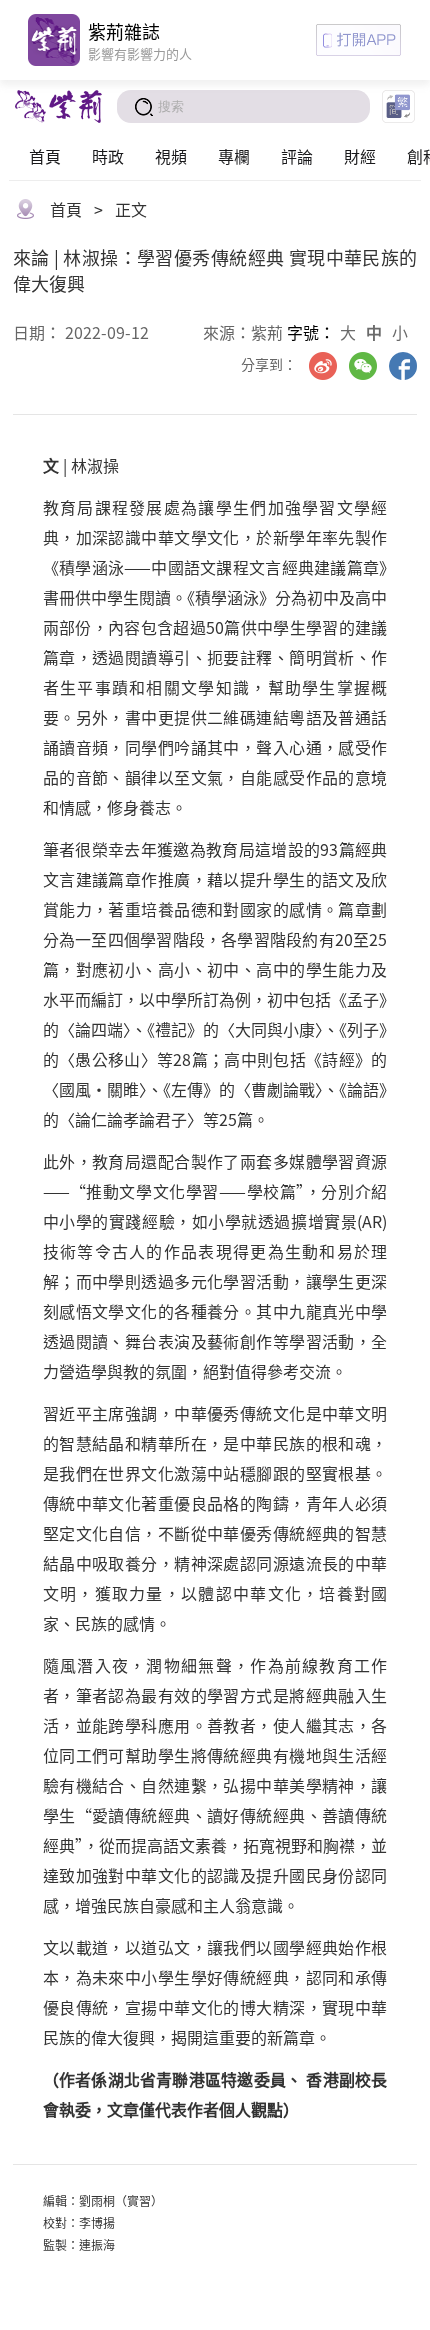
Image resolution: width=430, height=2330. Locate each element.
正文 (131, 209)
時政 (108, 156)
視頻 (171, 156)
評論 (297, 156)
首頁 (45, 156)
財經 (360, 156)
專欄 (234, 156)
